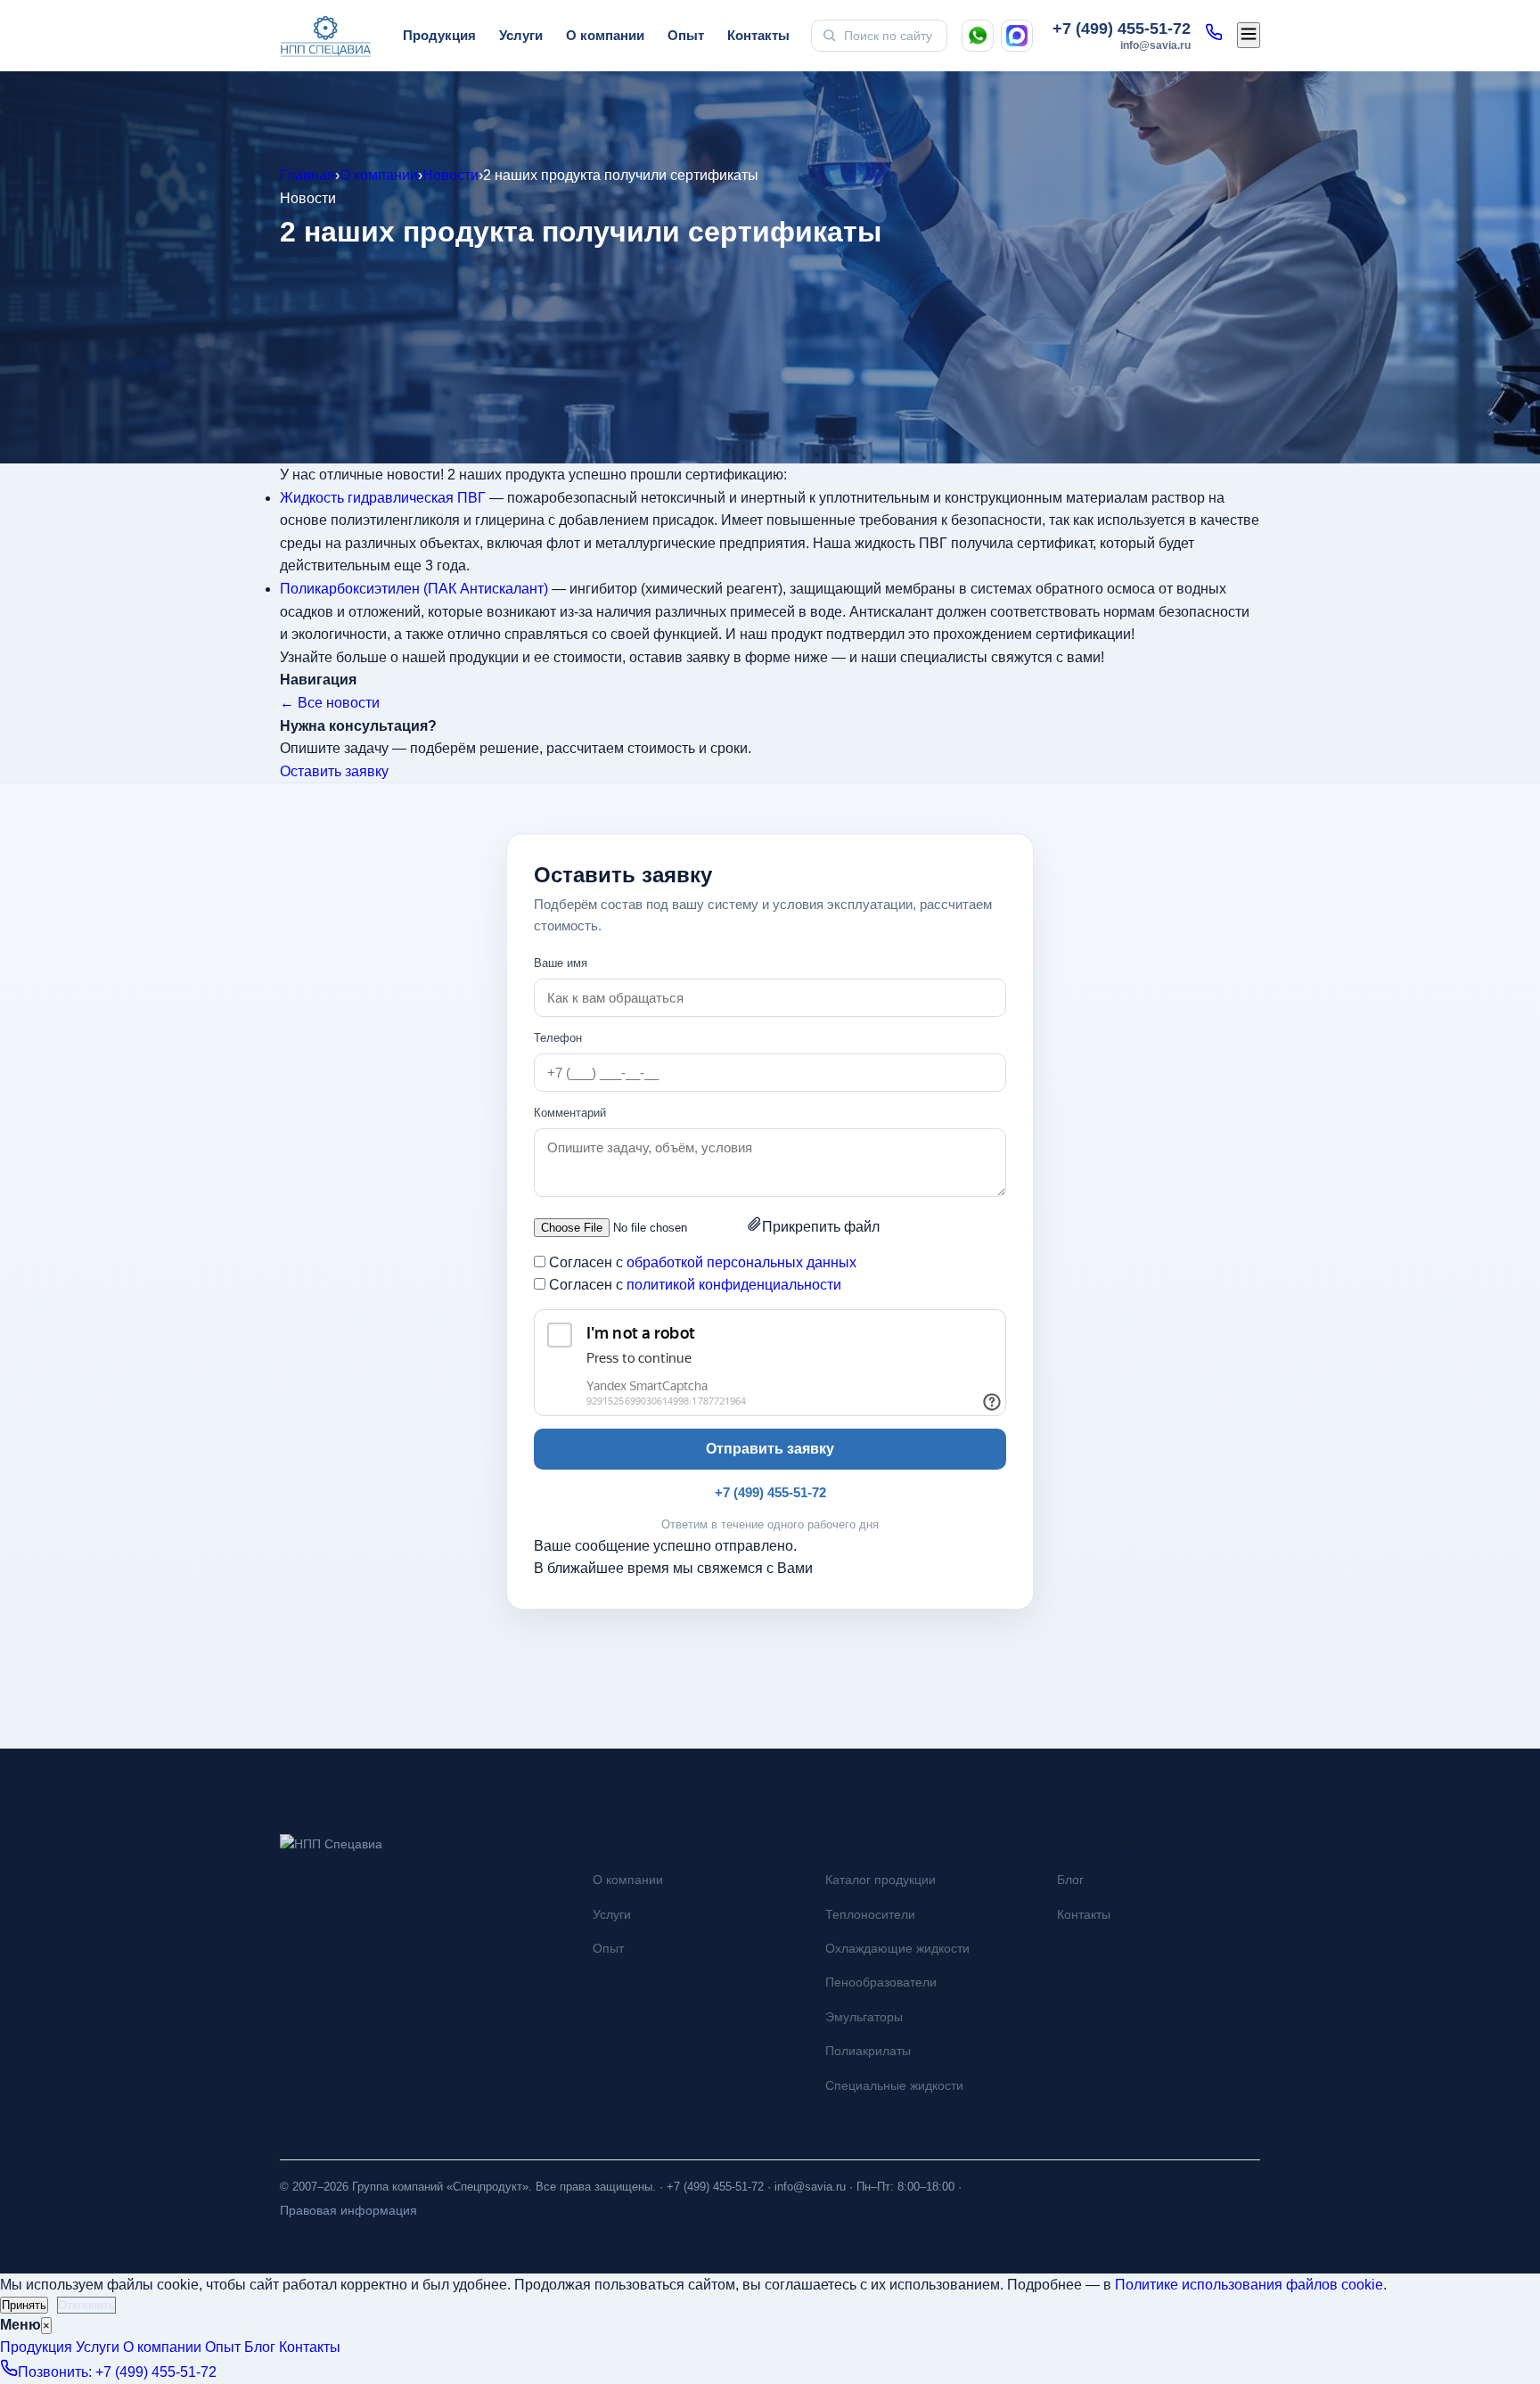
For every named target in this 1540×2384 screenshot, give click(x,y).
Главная (307, 175)
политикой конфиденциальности (734, 1285)
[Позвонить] (1214, 36)
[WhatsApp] (978, 36)
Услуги (521, 35)
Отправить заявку (770, 1449)
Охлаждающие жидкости (897, 1948)
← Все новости (330, 703)
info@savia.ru (1155, 45)
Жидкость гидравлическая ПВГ (383, 498)
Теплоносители (870, 1914)
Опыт (686, 35)
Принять (24, 2305)
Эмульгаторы (864, 2017)
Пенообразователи (881, 1982)
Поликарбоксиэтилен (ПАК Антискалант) (414, 589)
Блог (1070, 1880)
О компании (605, 35)
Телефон (558, 1038)
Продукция (439, 35)
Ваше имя (561, 963)
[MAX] (1017, 36)
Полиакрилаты (868, 2051)
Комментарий (570, 1113)
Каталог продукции (881, 1880)
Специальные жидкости (894, 2085)
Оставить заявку (334, 771)
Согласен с (703, 1262)
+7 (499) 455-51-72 (1122, 29)
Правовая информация (348, 2210)
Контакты (758, 35)
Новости (451, 175)
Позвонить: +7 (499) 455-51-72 (117, 2372)
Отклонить (86, 2305)
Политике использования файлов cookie (1249, 2285)
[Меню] (1249, 35)
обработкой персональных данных (741, 1262)
